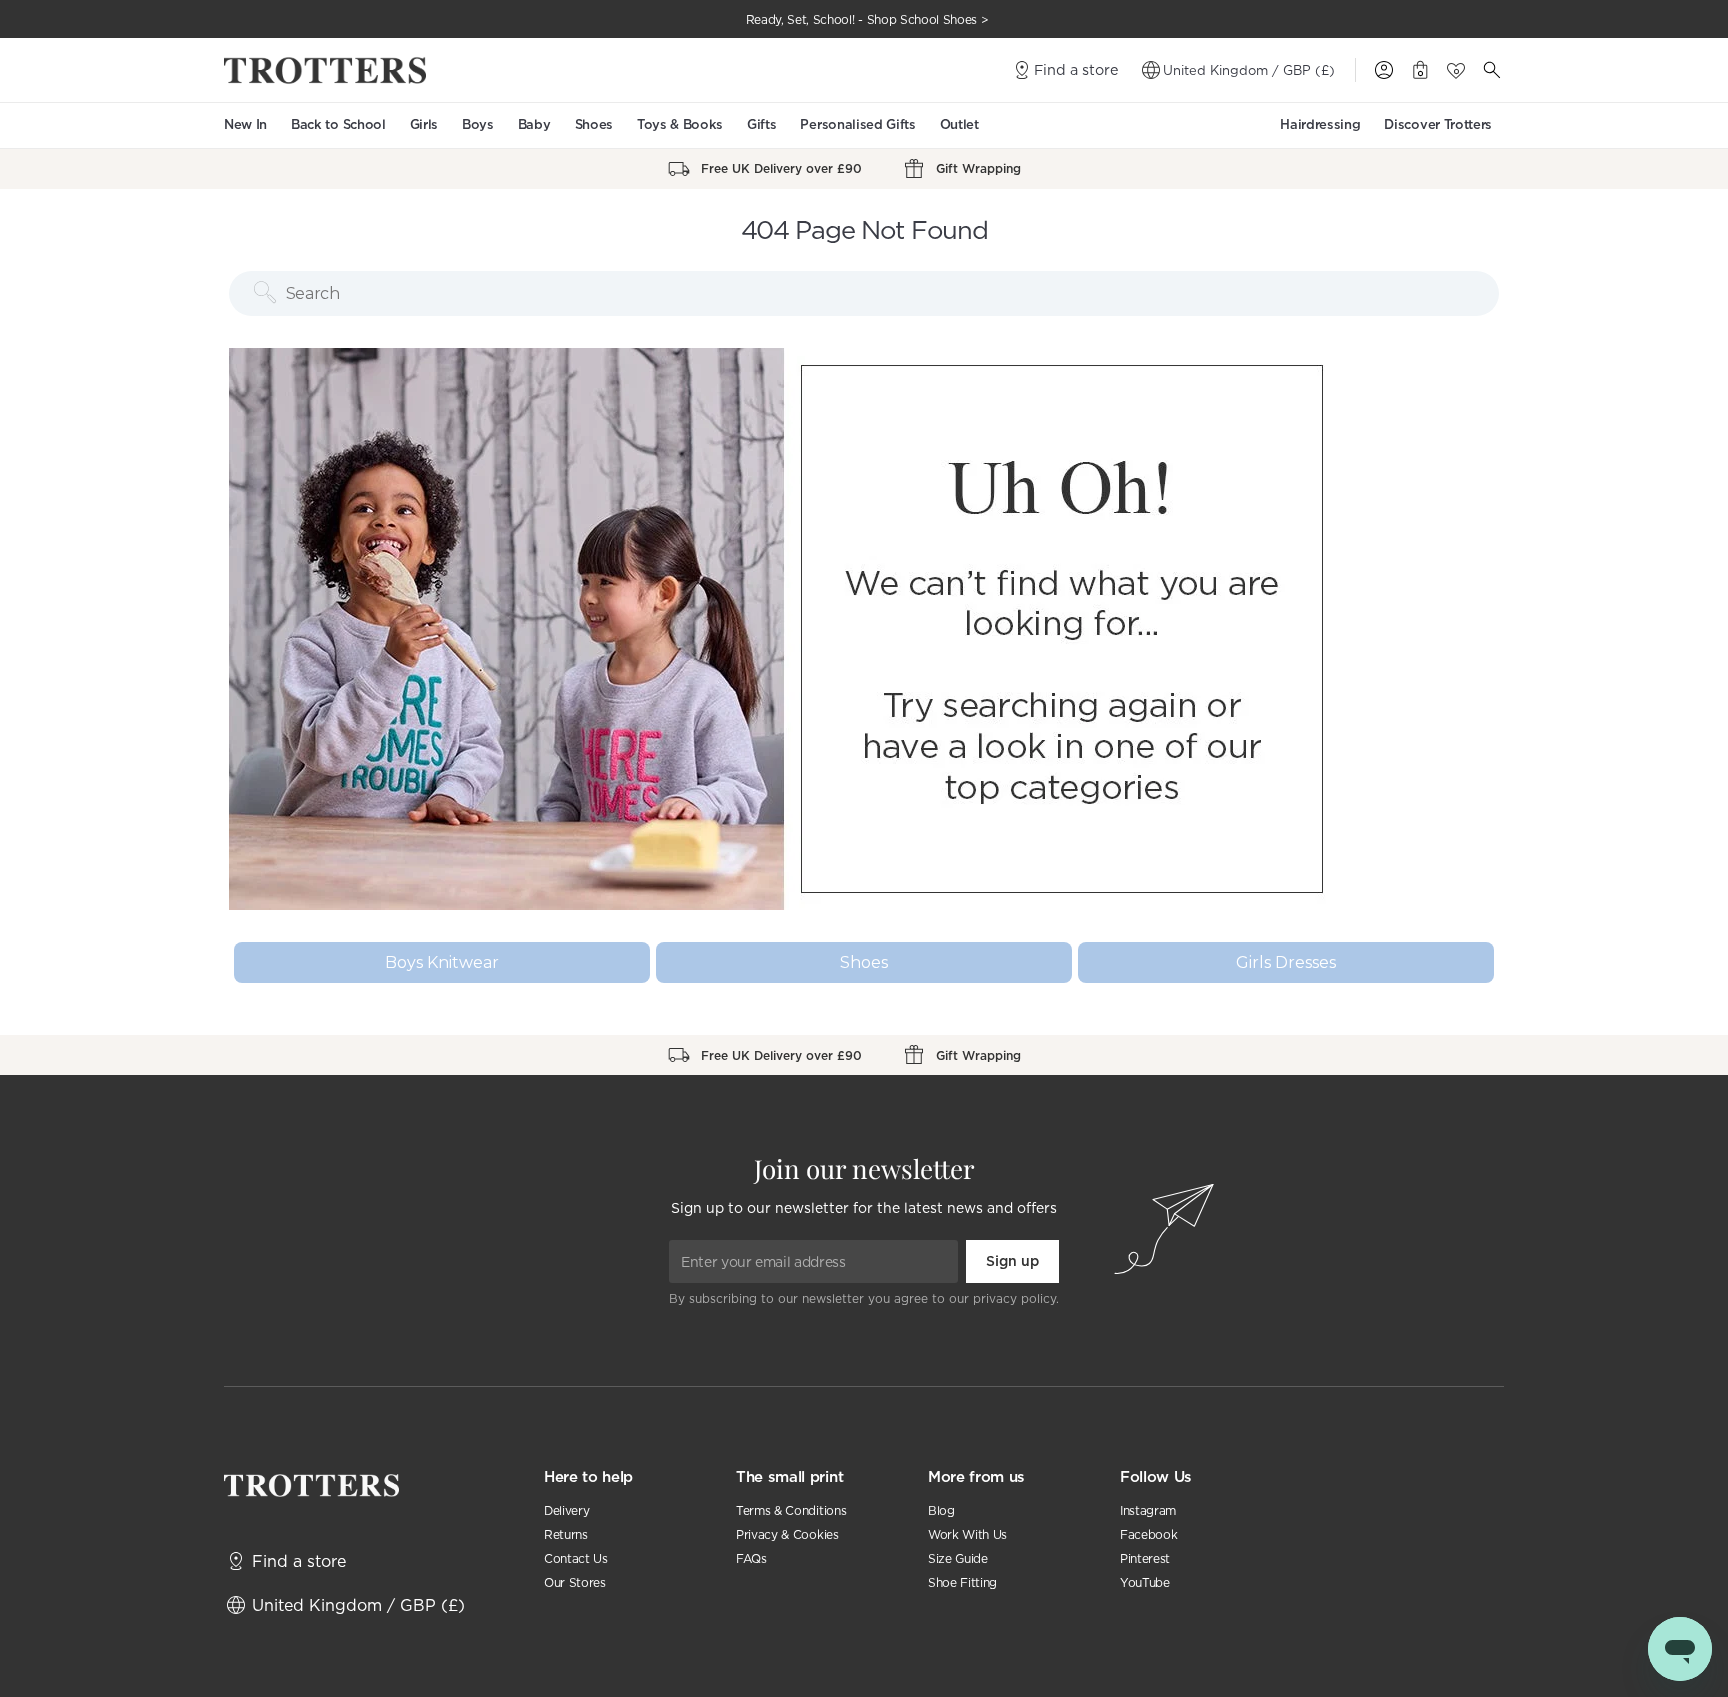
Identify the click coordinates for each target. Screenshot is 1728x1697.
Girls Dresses (1286, 962)
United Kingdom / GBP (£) (1249, 70)
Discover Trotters (1438, 124)
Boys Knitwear (442, 962)
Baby (534, 124)
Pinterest (1145, 1558)
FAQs (751, 1558)
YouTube (1145, 1582)
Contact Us (576, 1558)
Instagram (1148, 1510)
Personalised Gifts (857, 124)
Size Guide (958, 1558)
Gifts (761, 124)
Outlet (959, 124)
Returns (566, 1534)
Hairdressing (1320, 124)
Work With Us (967, 1534)
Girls (424, 124)
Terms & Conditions (791, 1510)
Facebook (1148, 1534)
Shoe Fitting (962, 1582)
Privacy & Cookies (787, 1534)
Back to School (338, 124)
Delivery (566, 1510)
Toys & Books (680, 124)
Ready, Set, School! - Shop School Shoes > (867, 19)
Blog (941, 1510)
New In (245, 124)
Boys (478, 124)
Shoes (594, 124)
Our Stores (575, 1582)
